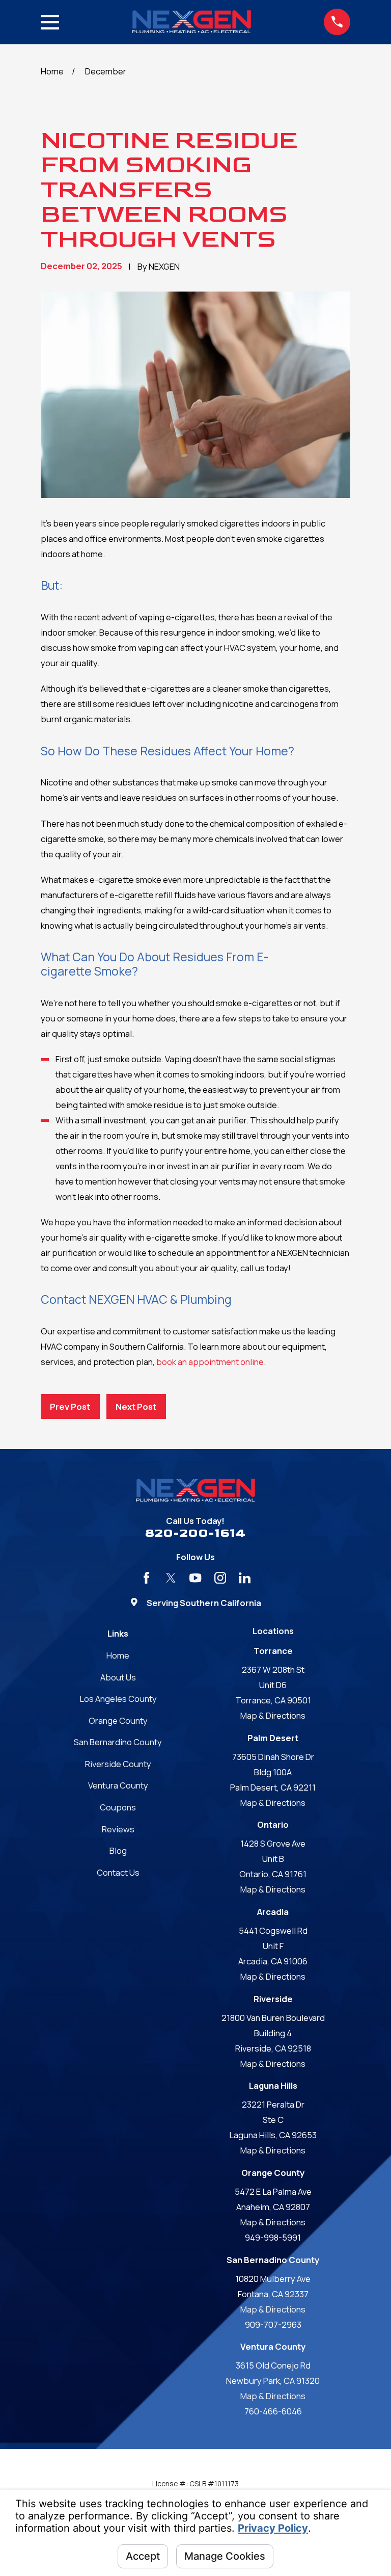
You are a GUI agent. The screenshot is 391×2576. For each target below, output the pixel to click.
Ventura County (118, 1785)
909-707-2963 (273, 2324)
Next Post (136, 1407)
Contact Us (118, 1872)
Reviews (118, 1829)
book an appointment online (210, 1362)
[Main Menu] (50, 22)
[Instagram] (220, 1578)
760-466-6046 (273, 2411)
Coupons (118, 1807)
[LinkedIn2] (245, 1578)
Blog (118, 1850)
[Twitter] (171, 1578)
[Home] (191, 22)
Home (118, 1655)
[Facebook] (146, 1578)
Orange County (118, 1720)
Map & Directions (273, 1715)
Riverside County (118, 1764)
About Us (118, 1677)
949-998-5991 (273, 2237)
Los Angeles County (118, 1699)
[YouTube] (195, 1578)
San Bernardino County (118, 1742)
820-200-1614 (195, 1533)
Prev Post (70, 1407)
